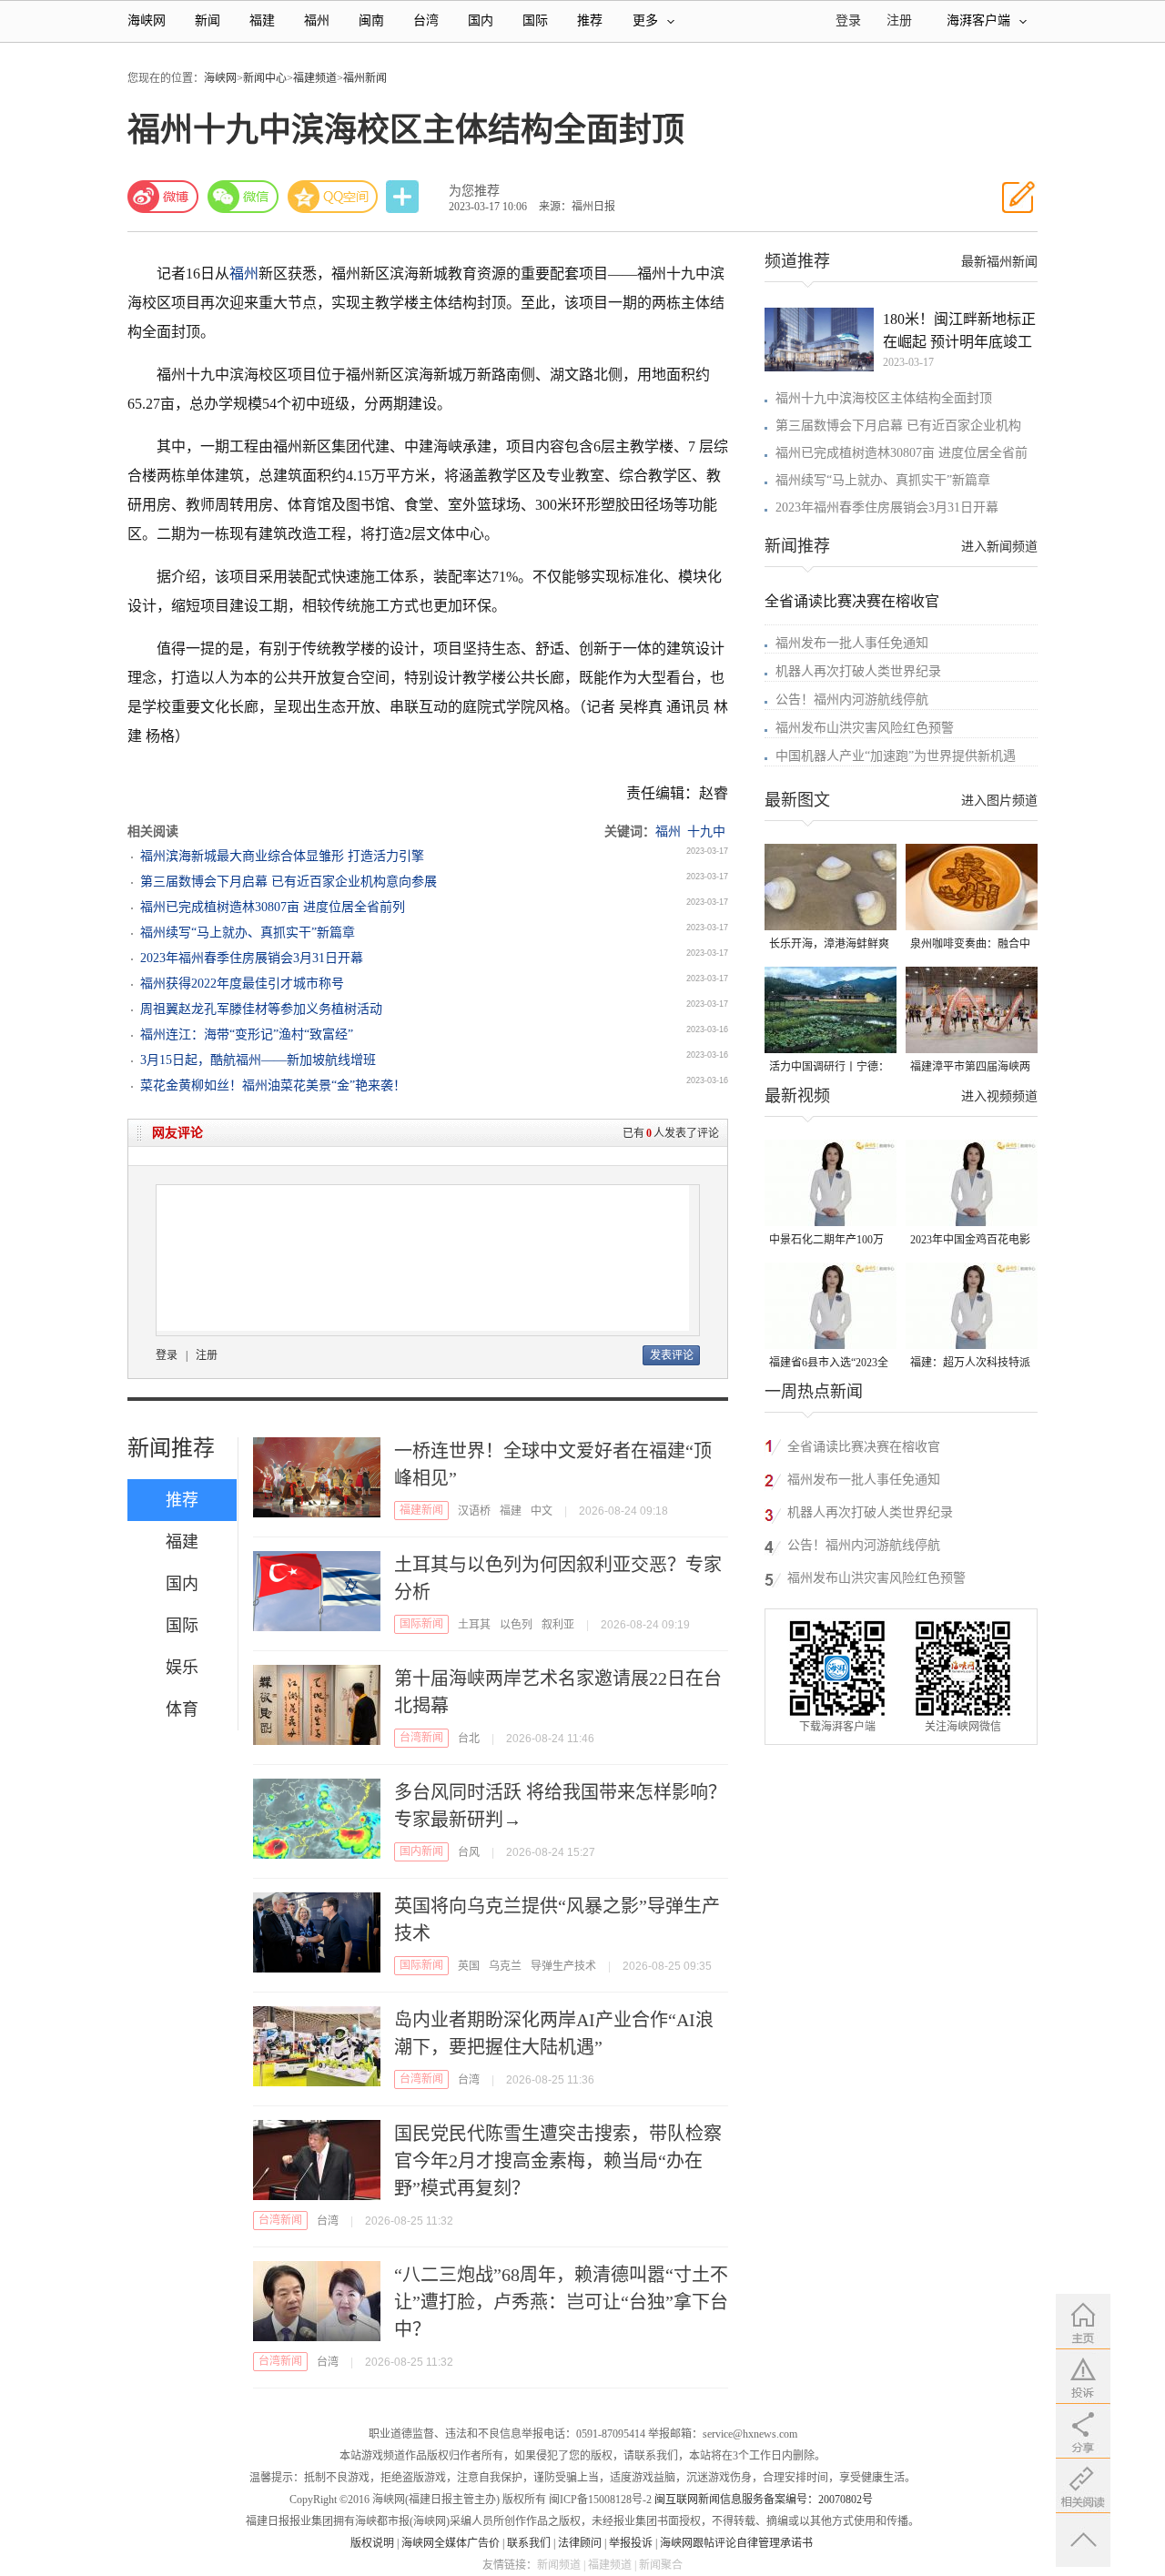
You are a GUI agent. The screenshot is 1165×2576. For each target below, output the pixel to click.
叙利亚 (558, 1625)
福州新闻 (365, 78)
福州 (317, 20)
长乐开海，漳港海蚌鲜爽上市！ (829, 945)
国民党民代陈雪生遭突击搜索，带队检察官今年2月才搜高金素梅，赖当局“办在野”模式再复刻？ (558, 2161)
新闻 (208, 20)
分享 (404, 197)
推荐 (590, 20)
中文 (542, 1511)
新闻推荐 (171, 1448)
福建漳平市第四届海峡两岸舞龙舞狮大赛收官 (970, 1068)
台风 (469, 1852)
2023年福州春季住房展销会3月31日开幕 (252, 958)
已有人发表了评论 (671, 1133)
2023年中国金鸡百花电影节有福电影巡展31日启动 (970, 1241)
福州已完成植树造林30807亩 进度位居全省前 (902, 453)
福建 (262, 20)
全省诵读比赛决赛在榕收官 (852, 601)
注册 (899, 20)
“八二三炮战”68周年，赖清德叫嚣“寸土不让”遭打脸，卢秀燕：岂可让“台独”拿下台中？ (561, 2302)
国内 (481, 20)
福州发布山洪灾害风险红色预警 (865, 728)
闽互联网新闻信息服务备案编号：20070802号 (764, 2500)
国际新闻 (421, 1624)
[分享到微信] (243, 197)
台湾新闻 (421, 1738)
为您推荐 (474, 191)
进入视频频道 (999, 1096)
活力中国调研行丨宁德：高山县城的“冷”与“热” (829, 1068)
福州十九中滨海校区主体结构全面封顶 (884, 398)
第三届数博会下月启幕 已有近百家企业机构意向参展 (289, 882)
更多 (645, 20)
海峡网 (147, 20)
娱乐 (182, 1668)
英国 (469, 1966)
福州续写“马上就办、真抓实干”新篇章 (248, 933)
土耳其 (474, 1625)
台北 (469, 1739)
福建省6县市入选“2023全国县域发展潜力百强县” (829, 1364)
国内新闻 (421, 1851)
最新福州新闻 (999, 262)
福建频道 (315, 78)
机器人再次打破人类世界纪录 (858, 671)
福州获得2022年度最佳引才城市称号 (242, 984)
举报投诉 (631, 2543)
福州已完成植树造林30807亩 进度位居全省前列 (273, 907)
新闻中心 (265, 78)
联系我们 (529, 2543)
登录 (167, 1355)
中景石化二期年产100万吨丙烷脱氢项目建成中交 (829, 1241)
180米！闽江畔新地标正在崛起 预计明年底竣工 (959, 330)
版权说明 (372, 2543)
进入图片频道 (999, 801)
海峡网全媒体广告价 (451, 2543)
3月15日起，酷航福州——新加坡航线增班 (258, 1060)
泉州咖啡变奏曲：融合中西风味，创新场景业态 (970, 945)
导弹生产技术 (563, 1966)
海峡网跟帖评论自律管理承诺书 (736, 2543)
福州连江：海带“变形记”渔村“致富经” (247, 1034)
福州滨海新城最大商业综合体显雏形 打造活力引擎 (282, 856)
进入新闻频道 (999, 547)
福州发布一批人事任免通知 (852, 643)
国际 (535, 20)
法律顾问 (580, 2543)
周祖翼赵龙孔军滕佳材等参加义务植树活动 (261, 1009)
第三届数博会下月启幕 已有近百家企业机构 (898, 426)
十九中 (706, 832)
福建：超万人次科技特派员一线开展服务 (970, 1364)
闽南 (371, 20)
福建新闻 (421, 1510)
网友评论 (177, 1133)
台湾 (426, 20)
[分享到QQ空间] (333, 197)
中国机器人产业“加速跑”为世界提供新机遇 (896, 756)
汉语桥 (474, 1511)
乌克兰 (505, 1966)
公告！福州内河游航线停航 (852, 700)
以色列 (516, 1625)
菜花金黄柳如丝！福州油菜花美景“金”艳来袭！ (273, 1085)
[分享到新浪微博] (163, 197)
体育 (182, 1709)
